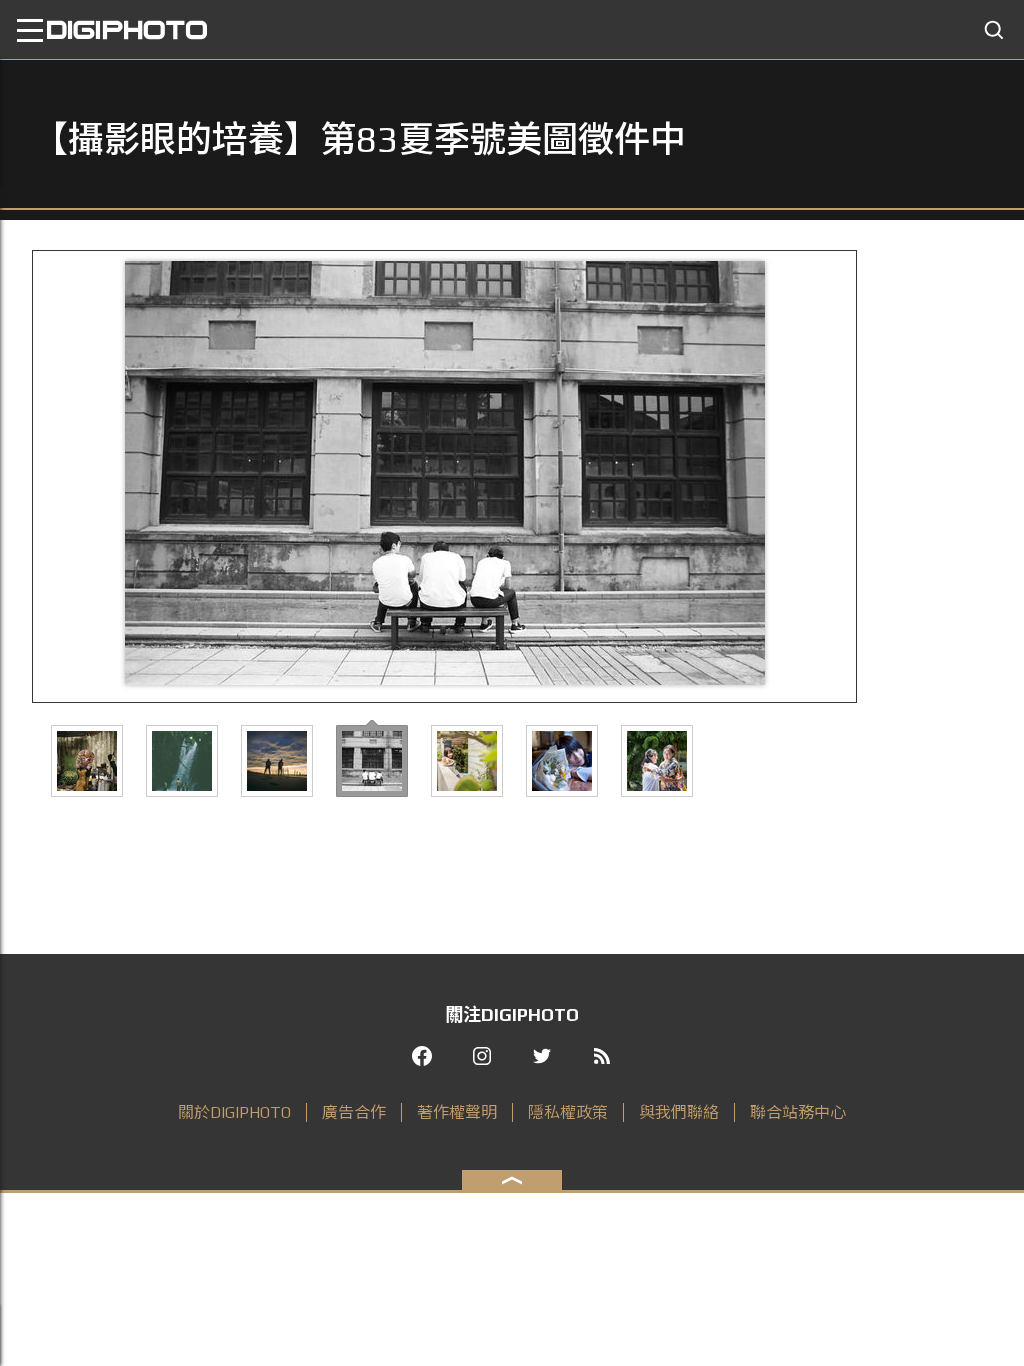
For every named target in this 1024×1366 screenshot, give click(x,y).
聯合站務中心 (798, 1112)
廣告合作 (354, 1112)
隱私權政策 (568, 1112)
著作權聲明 (457, 1112)
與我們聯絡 (679, 1112)
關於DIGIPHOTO (234, 1112)
